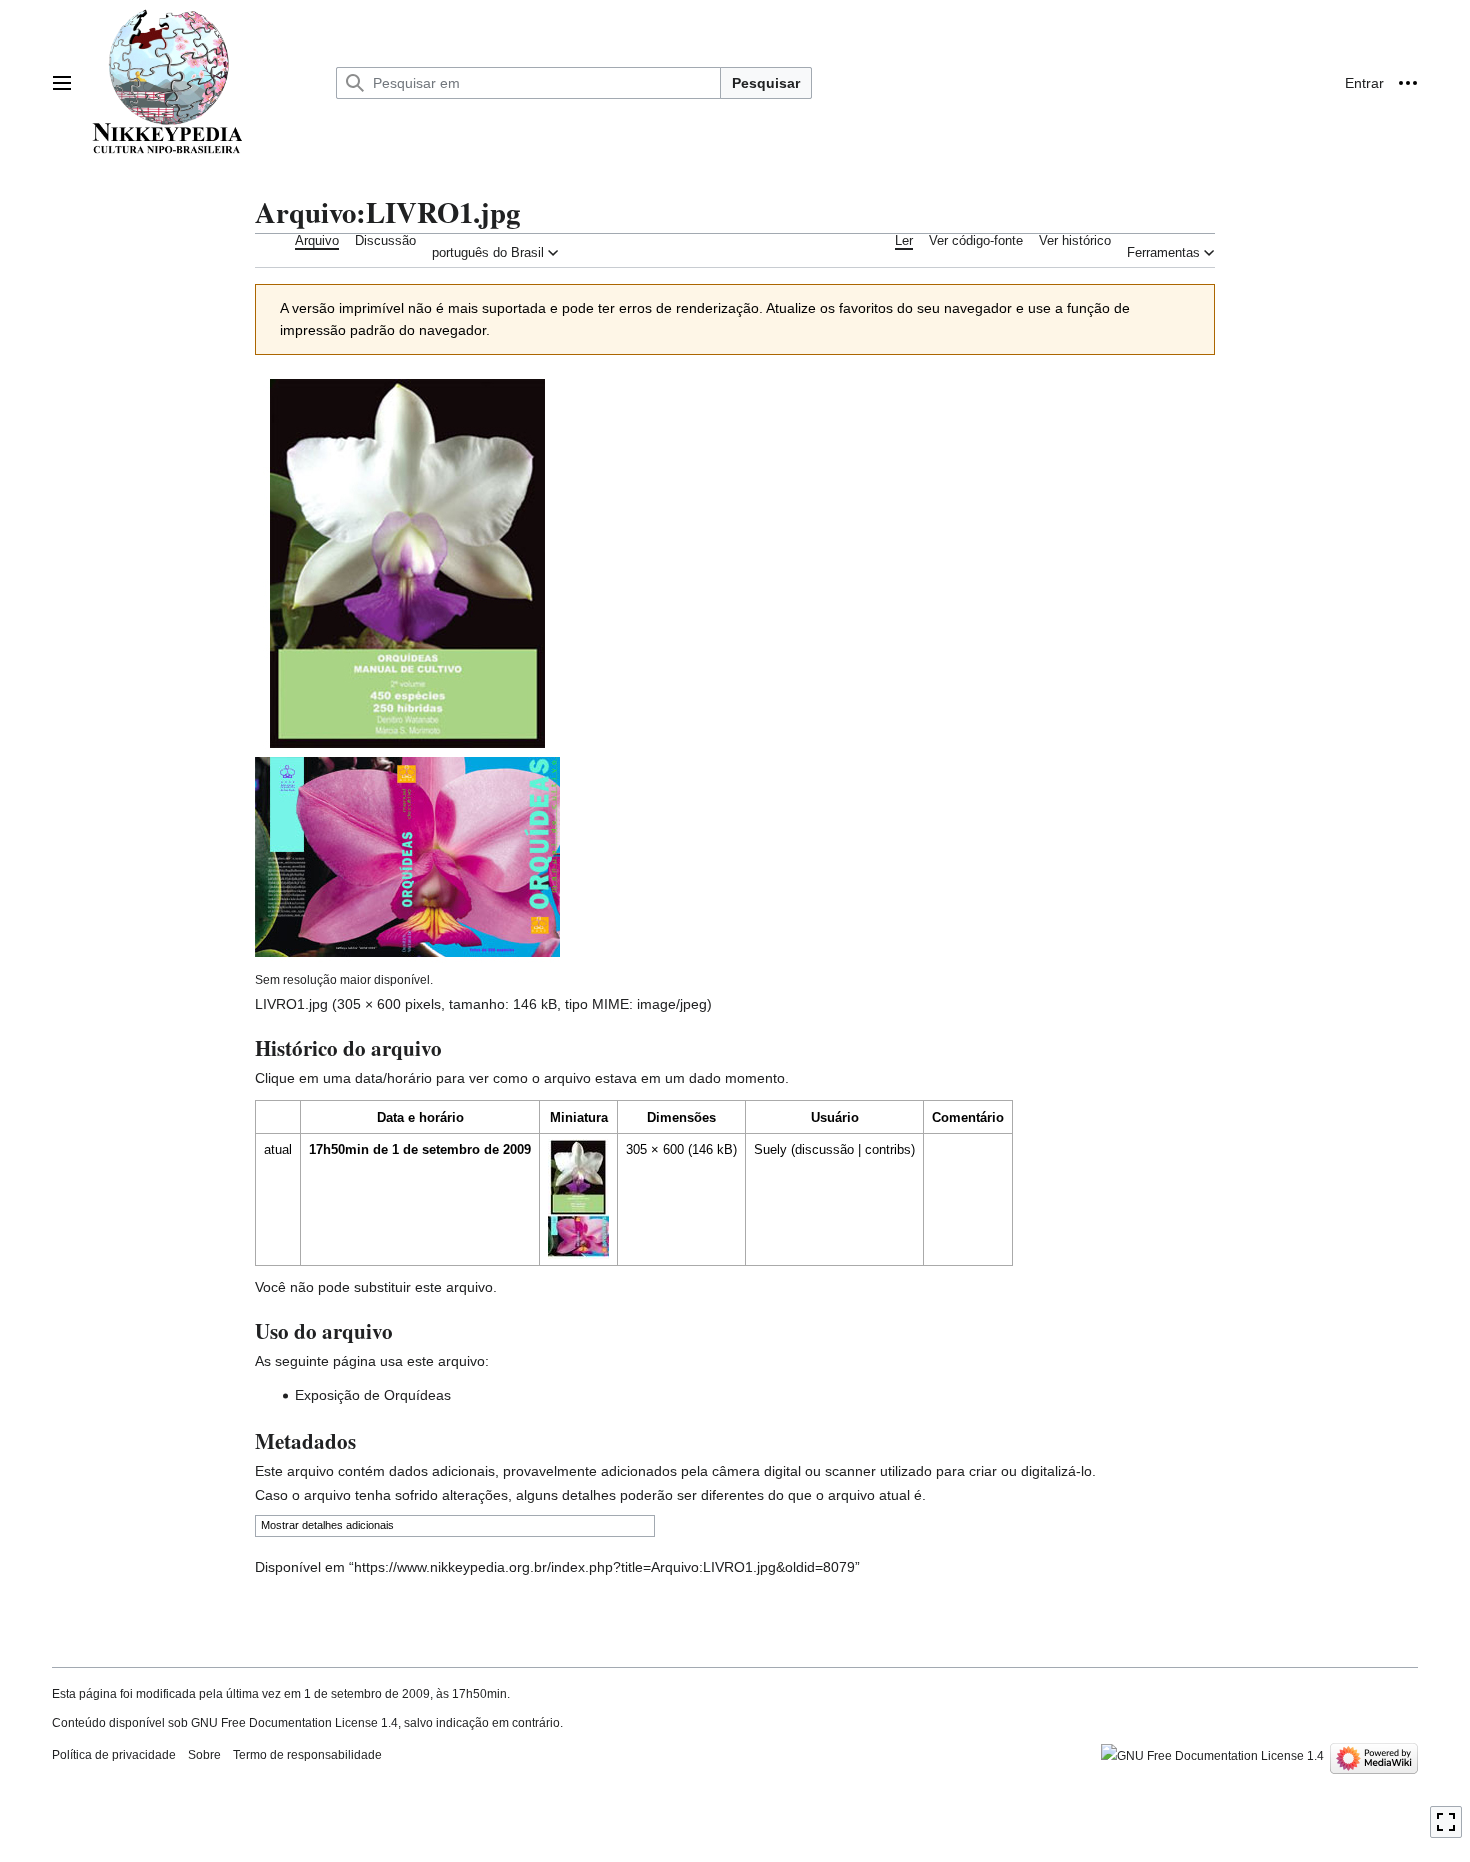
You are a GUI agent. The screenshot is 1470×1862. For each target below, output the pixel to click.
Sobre (204, 1755)
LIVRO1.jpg (291, 1004)
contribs (888, 1149)
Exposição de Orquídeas (373, 1395)
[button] (62, 83)
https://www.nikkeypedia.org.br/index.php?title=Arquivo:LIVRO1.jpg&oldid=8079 (604, 1567)
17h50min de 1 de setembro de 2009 (420, 1149)
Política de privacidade (114, 1755)
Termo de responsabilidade (307, 1755)
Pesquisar (766, 83)
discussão (824, 1149)
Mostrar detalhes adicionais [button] (327, 1525)
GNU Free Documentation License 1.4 (294, 1723)
